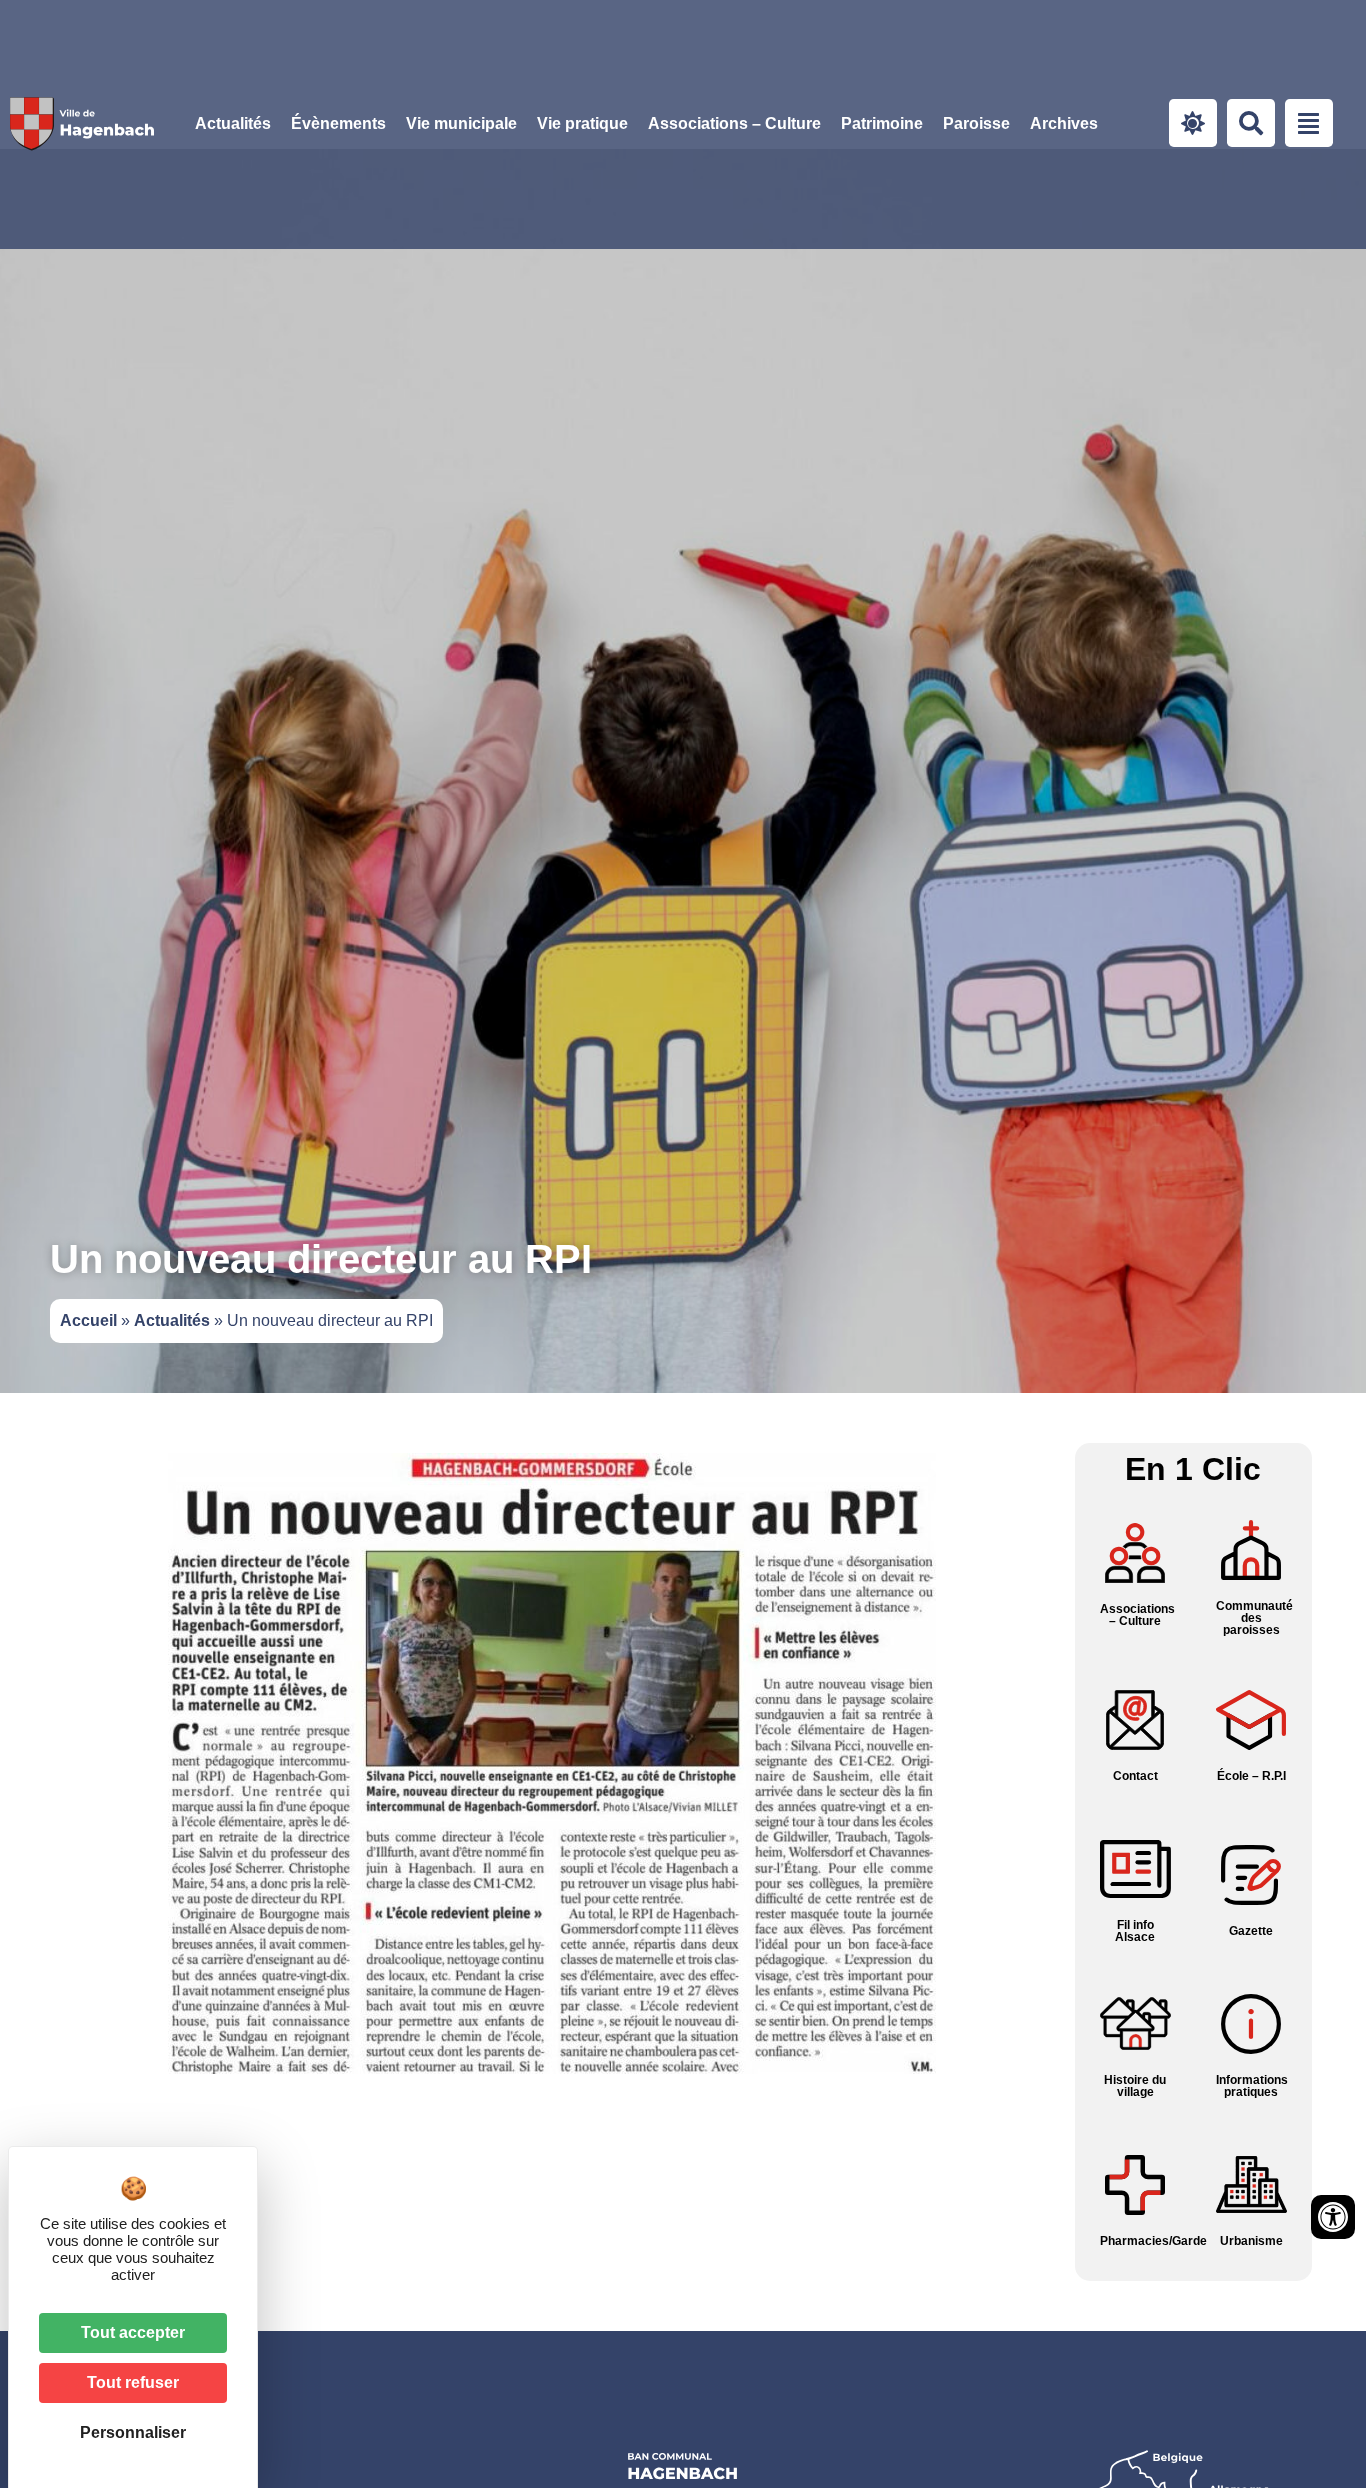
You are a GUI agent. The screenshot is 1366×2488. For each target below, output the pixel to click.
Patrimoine (882, 123)
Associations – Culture (734, 123)
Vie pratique (582, 123)
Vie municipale (461, 123)
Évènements (338, 123)
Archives (1064, 123)
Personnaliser (133, 2432)
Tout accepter (133, 2332)
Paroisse (976, 123)
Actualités (233, 123)
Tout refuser (133, 2382)
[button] (461, 124)
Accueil (88, 1320)
